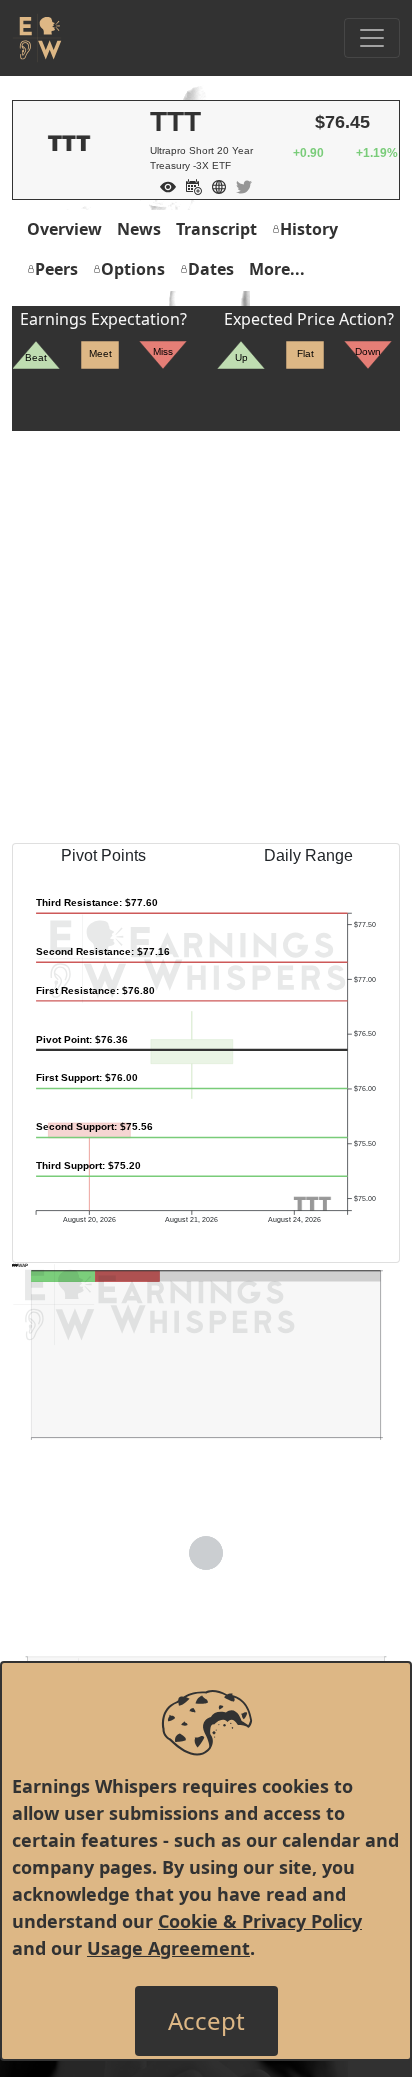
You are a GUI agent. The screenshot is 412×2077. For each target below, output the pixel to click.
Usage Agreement (168, 1948)
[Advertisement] (206, 637)
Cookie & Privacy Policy (260, 1921)
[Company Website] (214, 185)
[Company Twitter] (239, 185)
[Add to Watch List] (163, 185)
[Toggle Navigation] (372, 38)
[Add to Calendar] (189, 185)
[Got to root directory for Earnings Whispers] (37, 38)
